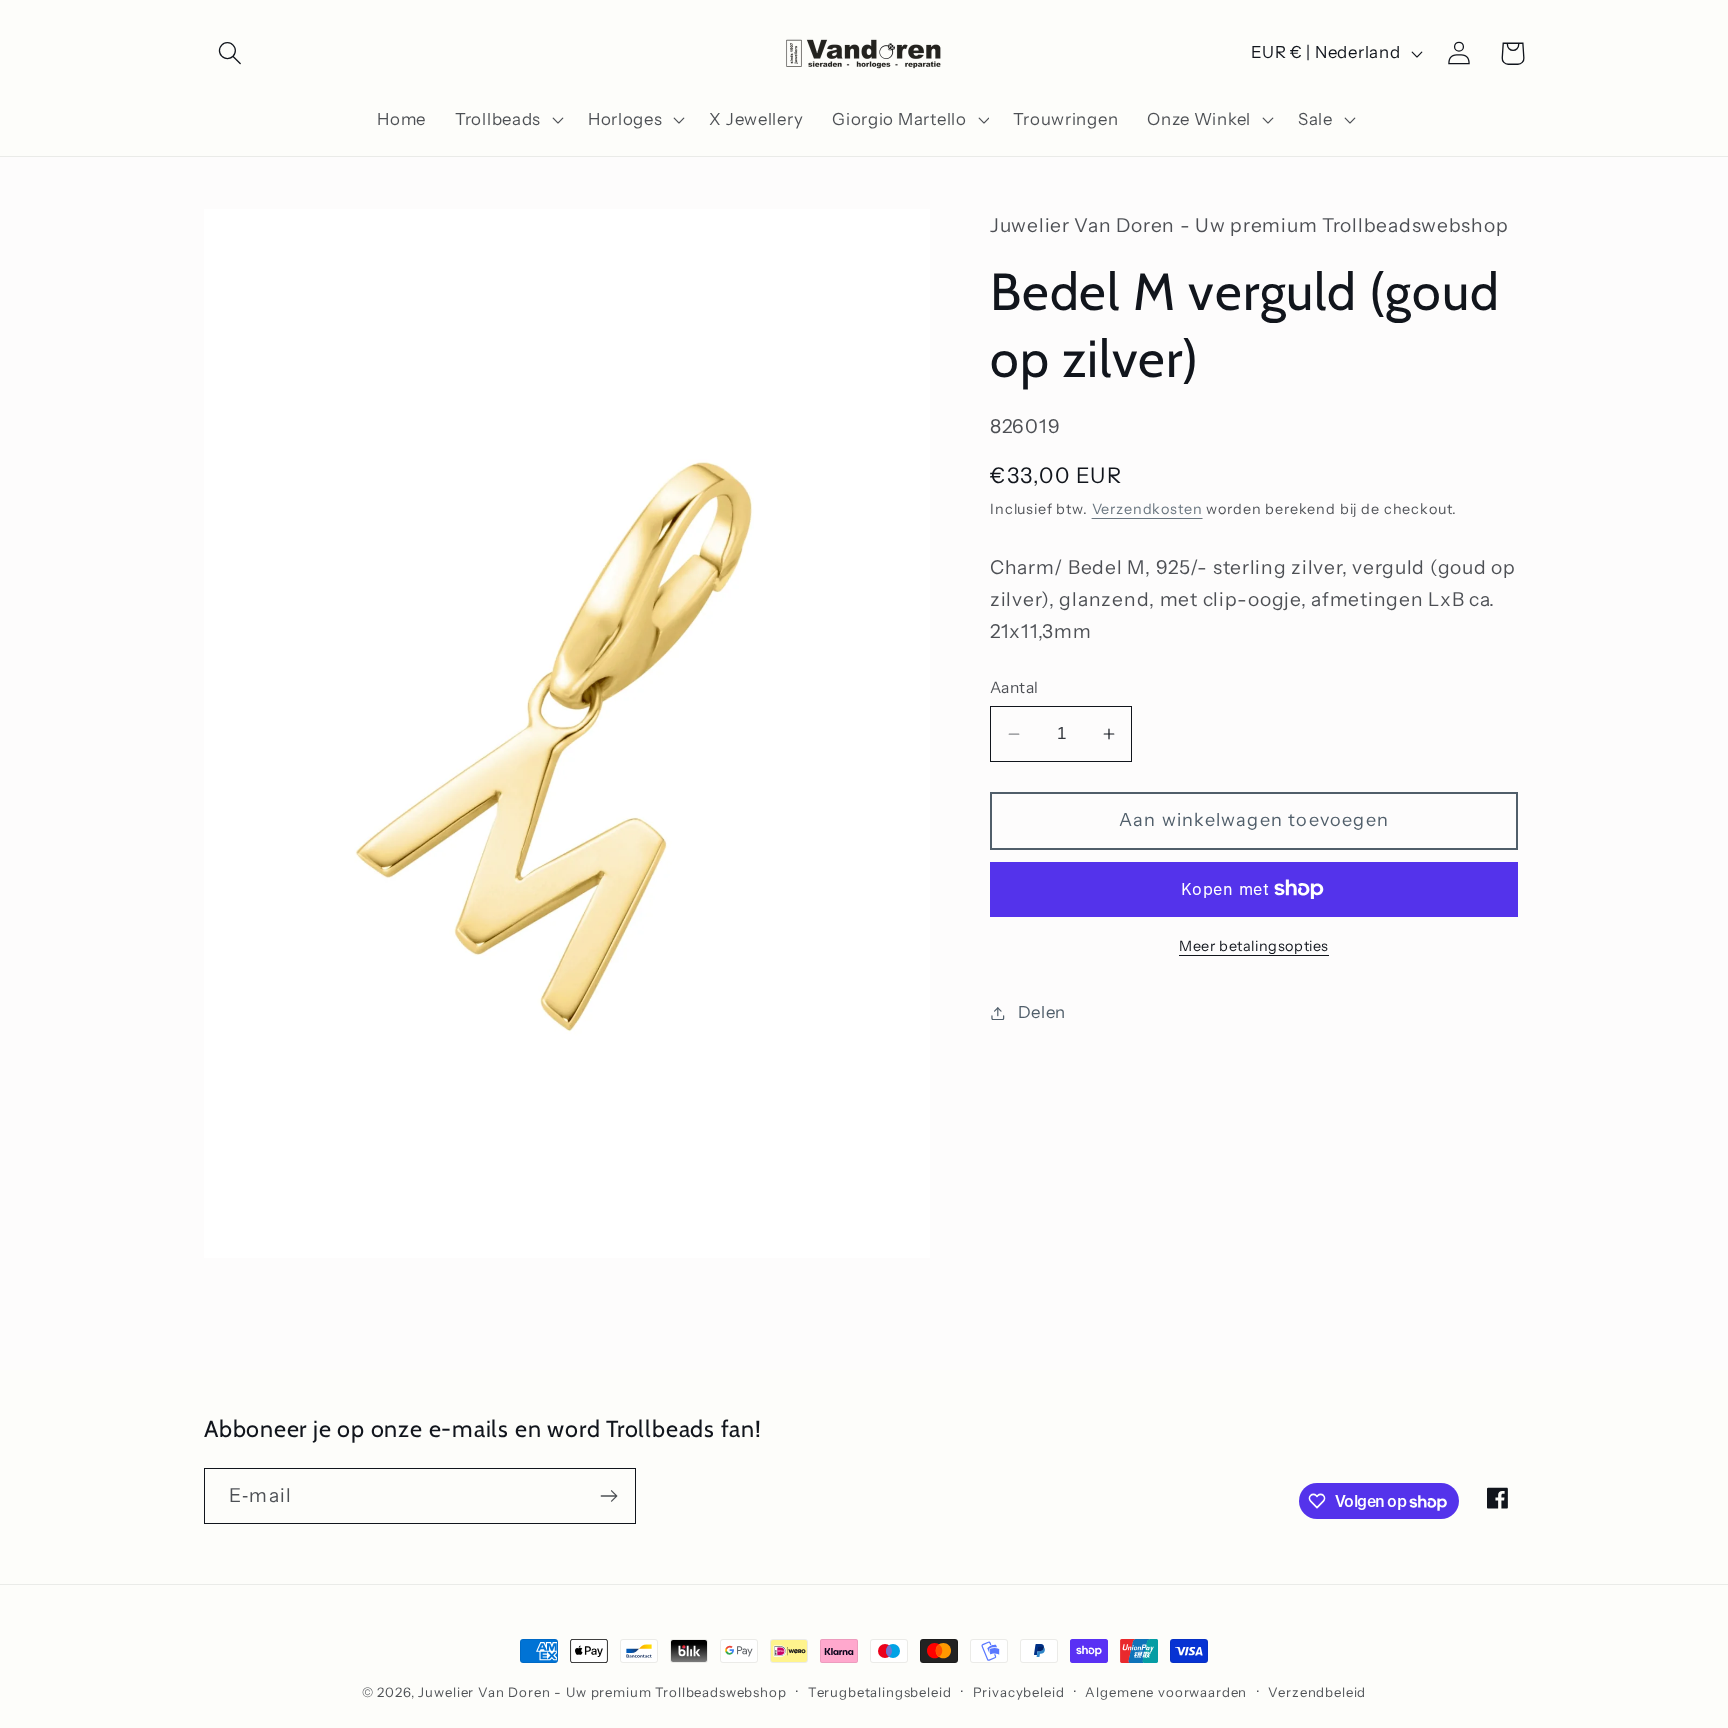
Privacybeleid (1019, 1692)
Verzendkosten (1147, 509)
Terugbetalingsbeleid (880, 1692)
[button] (230, 53)
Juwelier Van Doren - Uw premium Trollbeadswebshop (602, 1692)
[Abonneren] (608, 1496)
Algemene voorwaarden (1166, 1692)
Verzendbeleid (1317, 1692)
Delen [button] (1042, 1012)
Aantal (1014, 687)
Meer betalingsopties (1254, 946)
